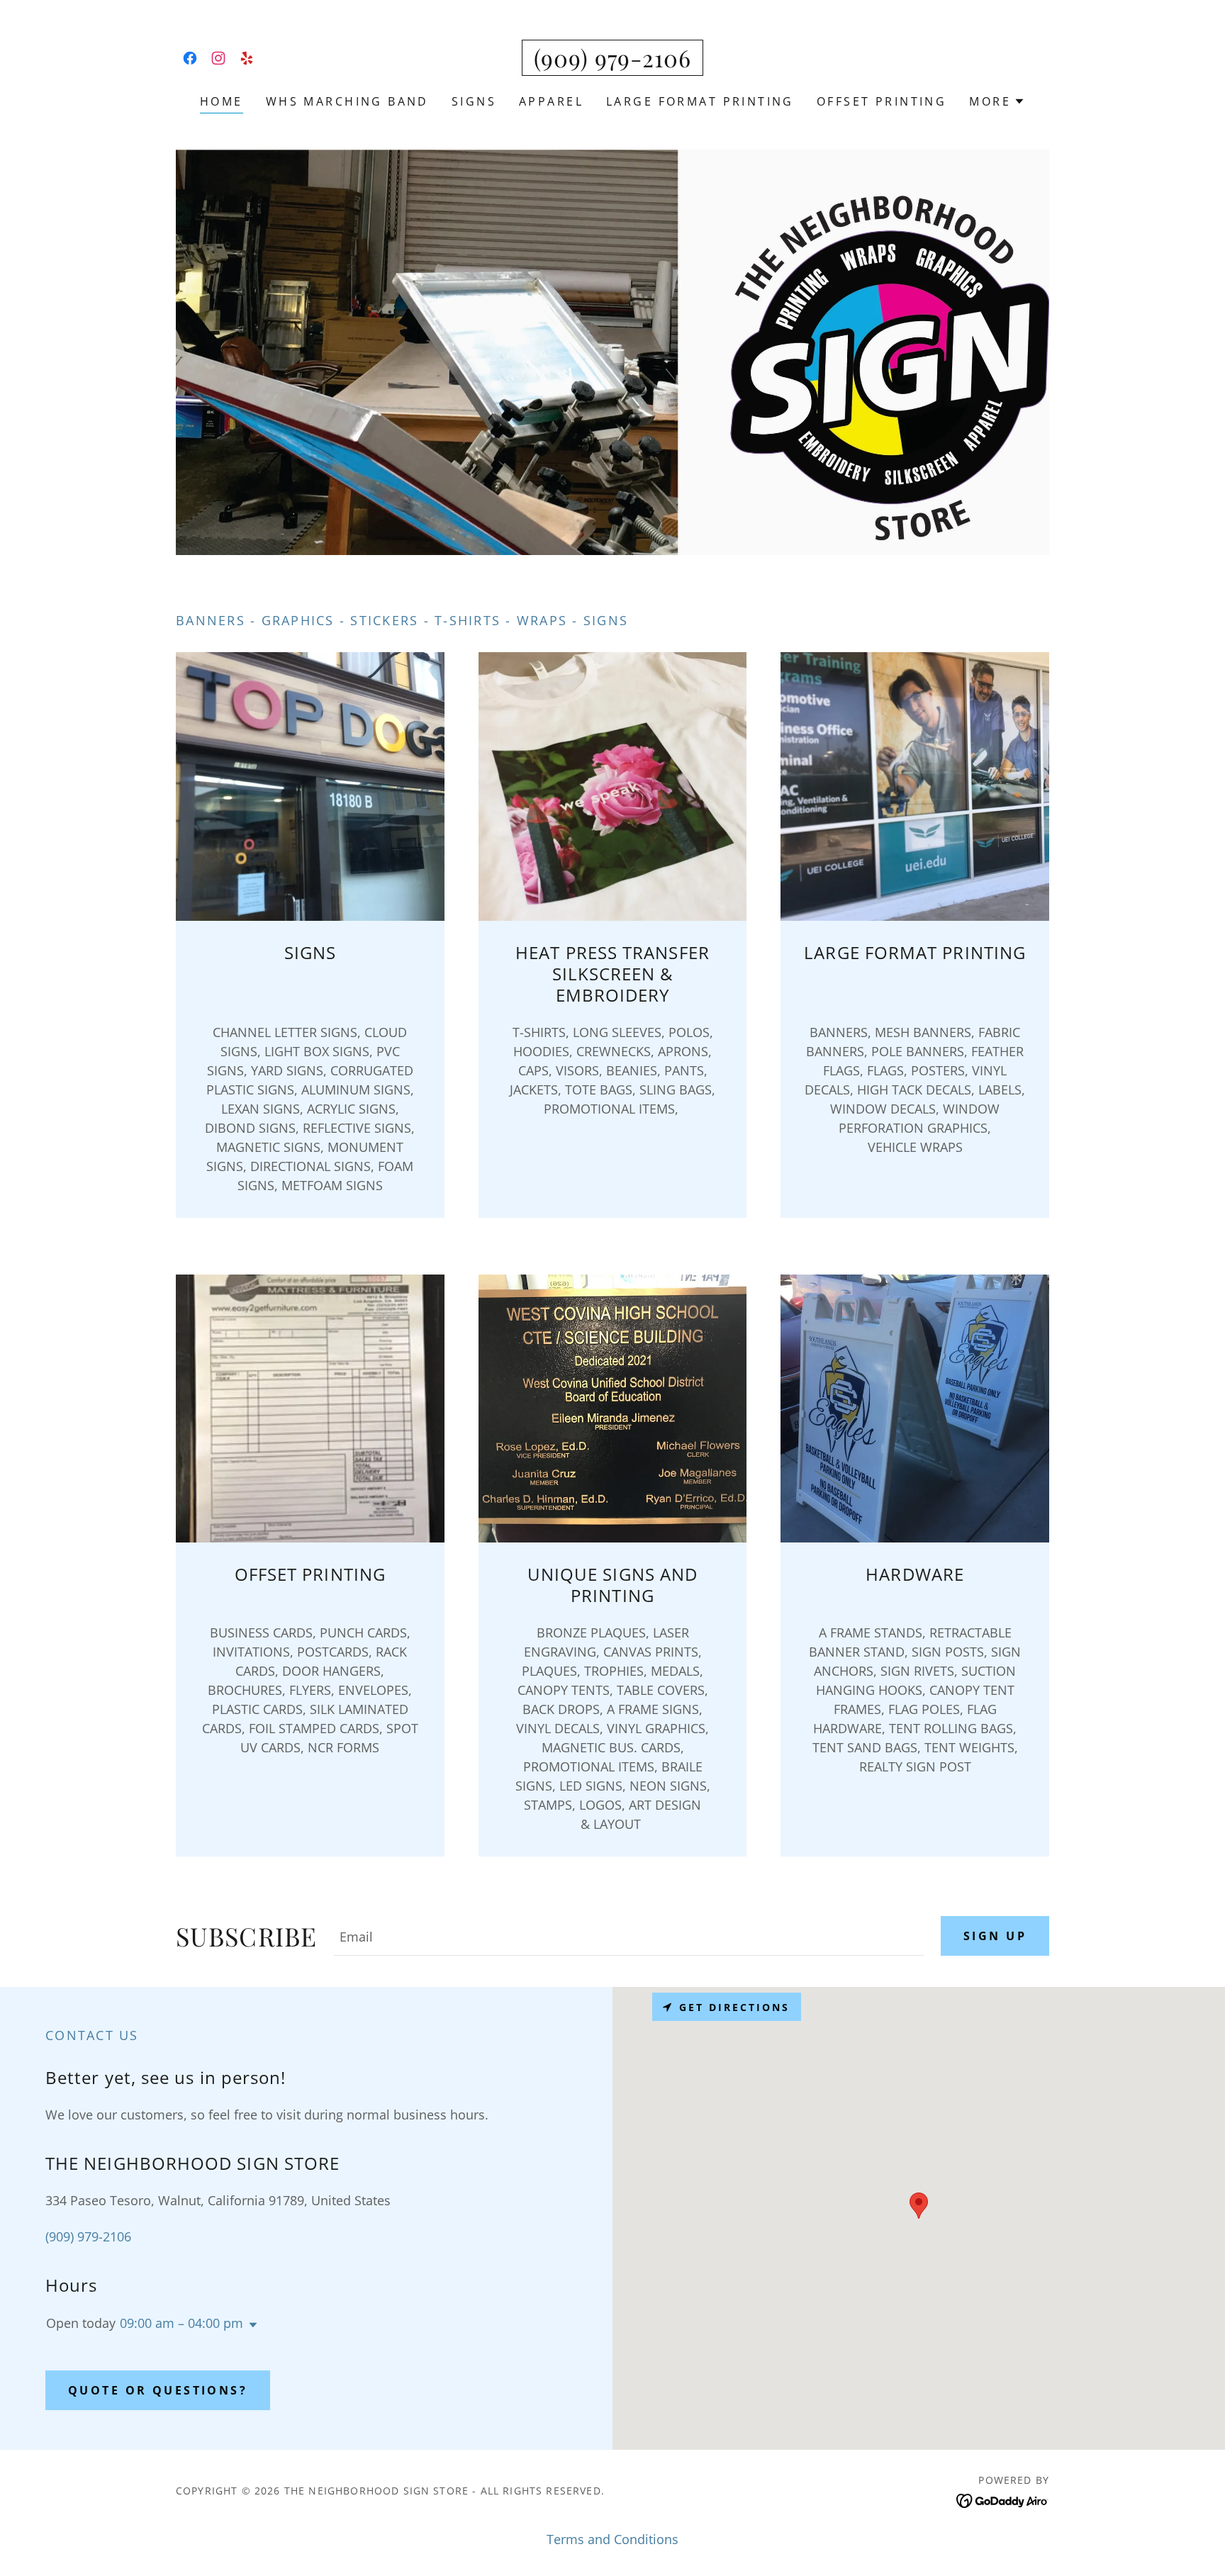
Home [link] (222, 101)
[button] (997, 101)
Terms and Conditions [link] (612, 2539)
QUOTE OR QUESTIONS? (158, 2390)
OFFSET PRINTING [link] (882, 101)
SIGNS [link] (474, 101)
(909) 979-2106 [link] (88, 2236)
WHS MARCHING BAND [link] (347, 101)
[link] (190, 58)
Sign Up (995, 1936)
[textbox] (629, 1936)
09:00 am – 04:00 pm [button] (181, 2323)
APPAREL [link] (551, 101)
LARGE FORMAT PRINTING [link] (700, 101)
